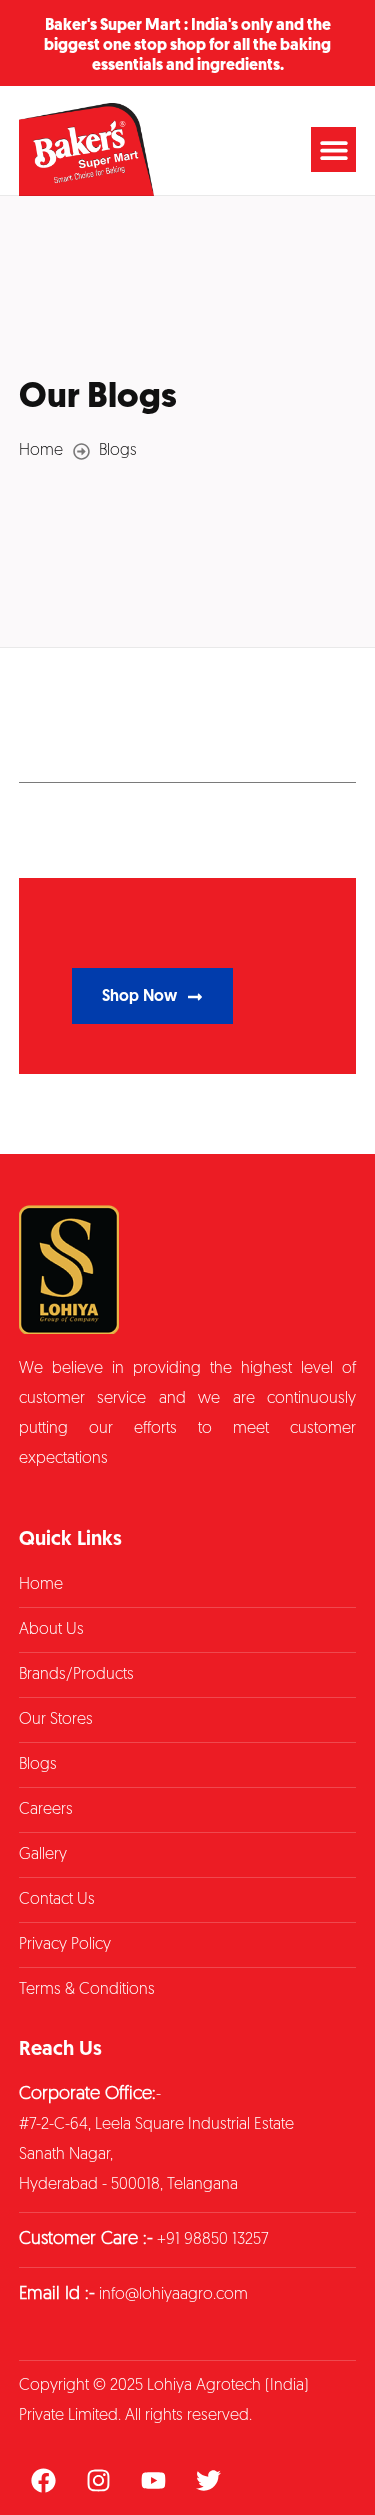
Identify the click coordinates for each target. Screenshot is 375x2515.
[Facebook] (44, 2480)
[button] (333, 149)
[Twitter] (209, 2480)
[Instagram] (99, 2480)
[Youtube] (154, 2480)
